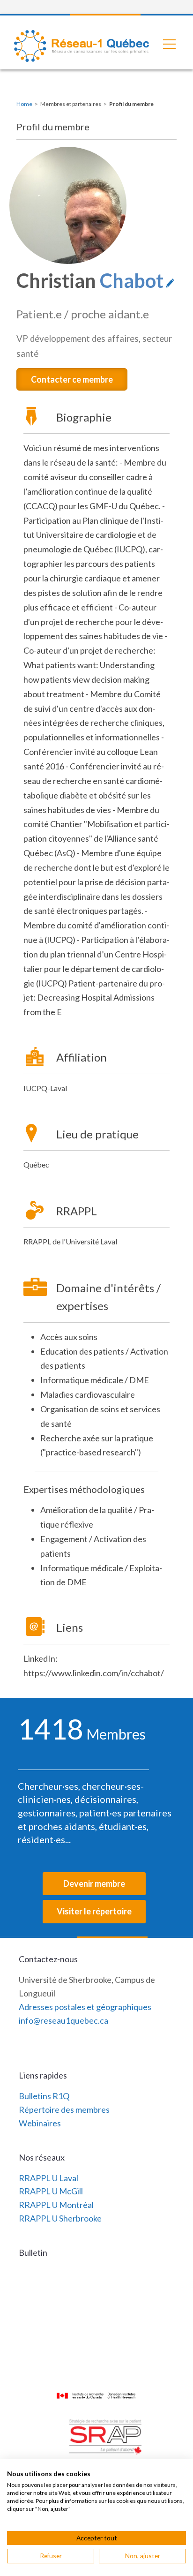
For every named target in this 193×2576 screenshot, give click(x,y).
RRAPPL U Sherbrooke (60, 2218)
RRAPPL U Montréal (56, 2205)
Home (24, 104)
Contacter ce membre (72, 379)
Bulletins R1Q (44, 2096)
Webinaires (40, 2123)
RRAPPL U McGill (51, 2191)
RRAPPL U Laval (48, 2178)
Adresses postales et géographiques (85, 2007)
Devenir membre (94, 1883)
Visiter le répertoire (94, 1911)
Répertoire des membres (64, 2109)
